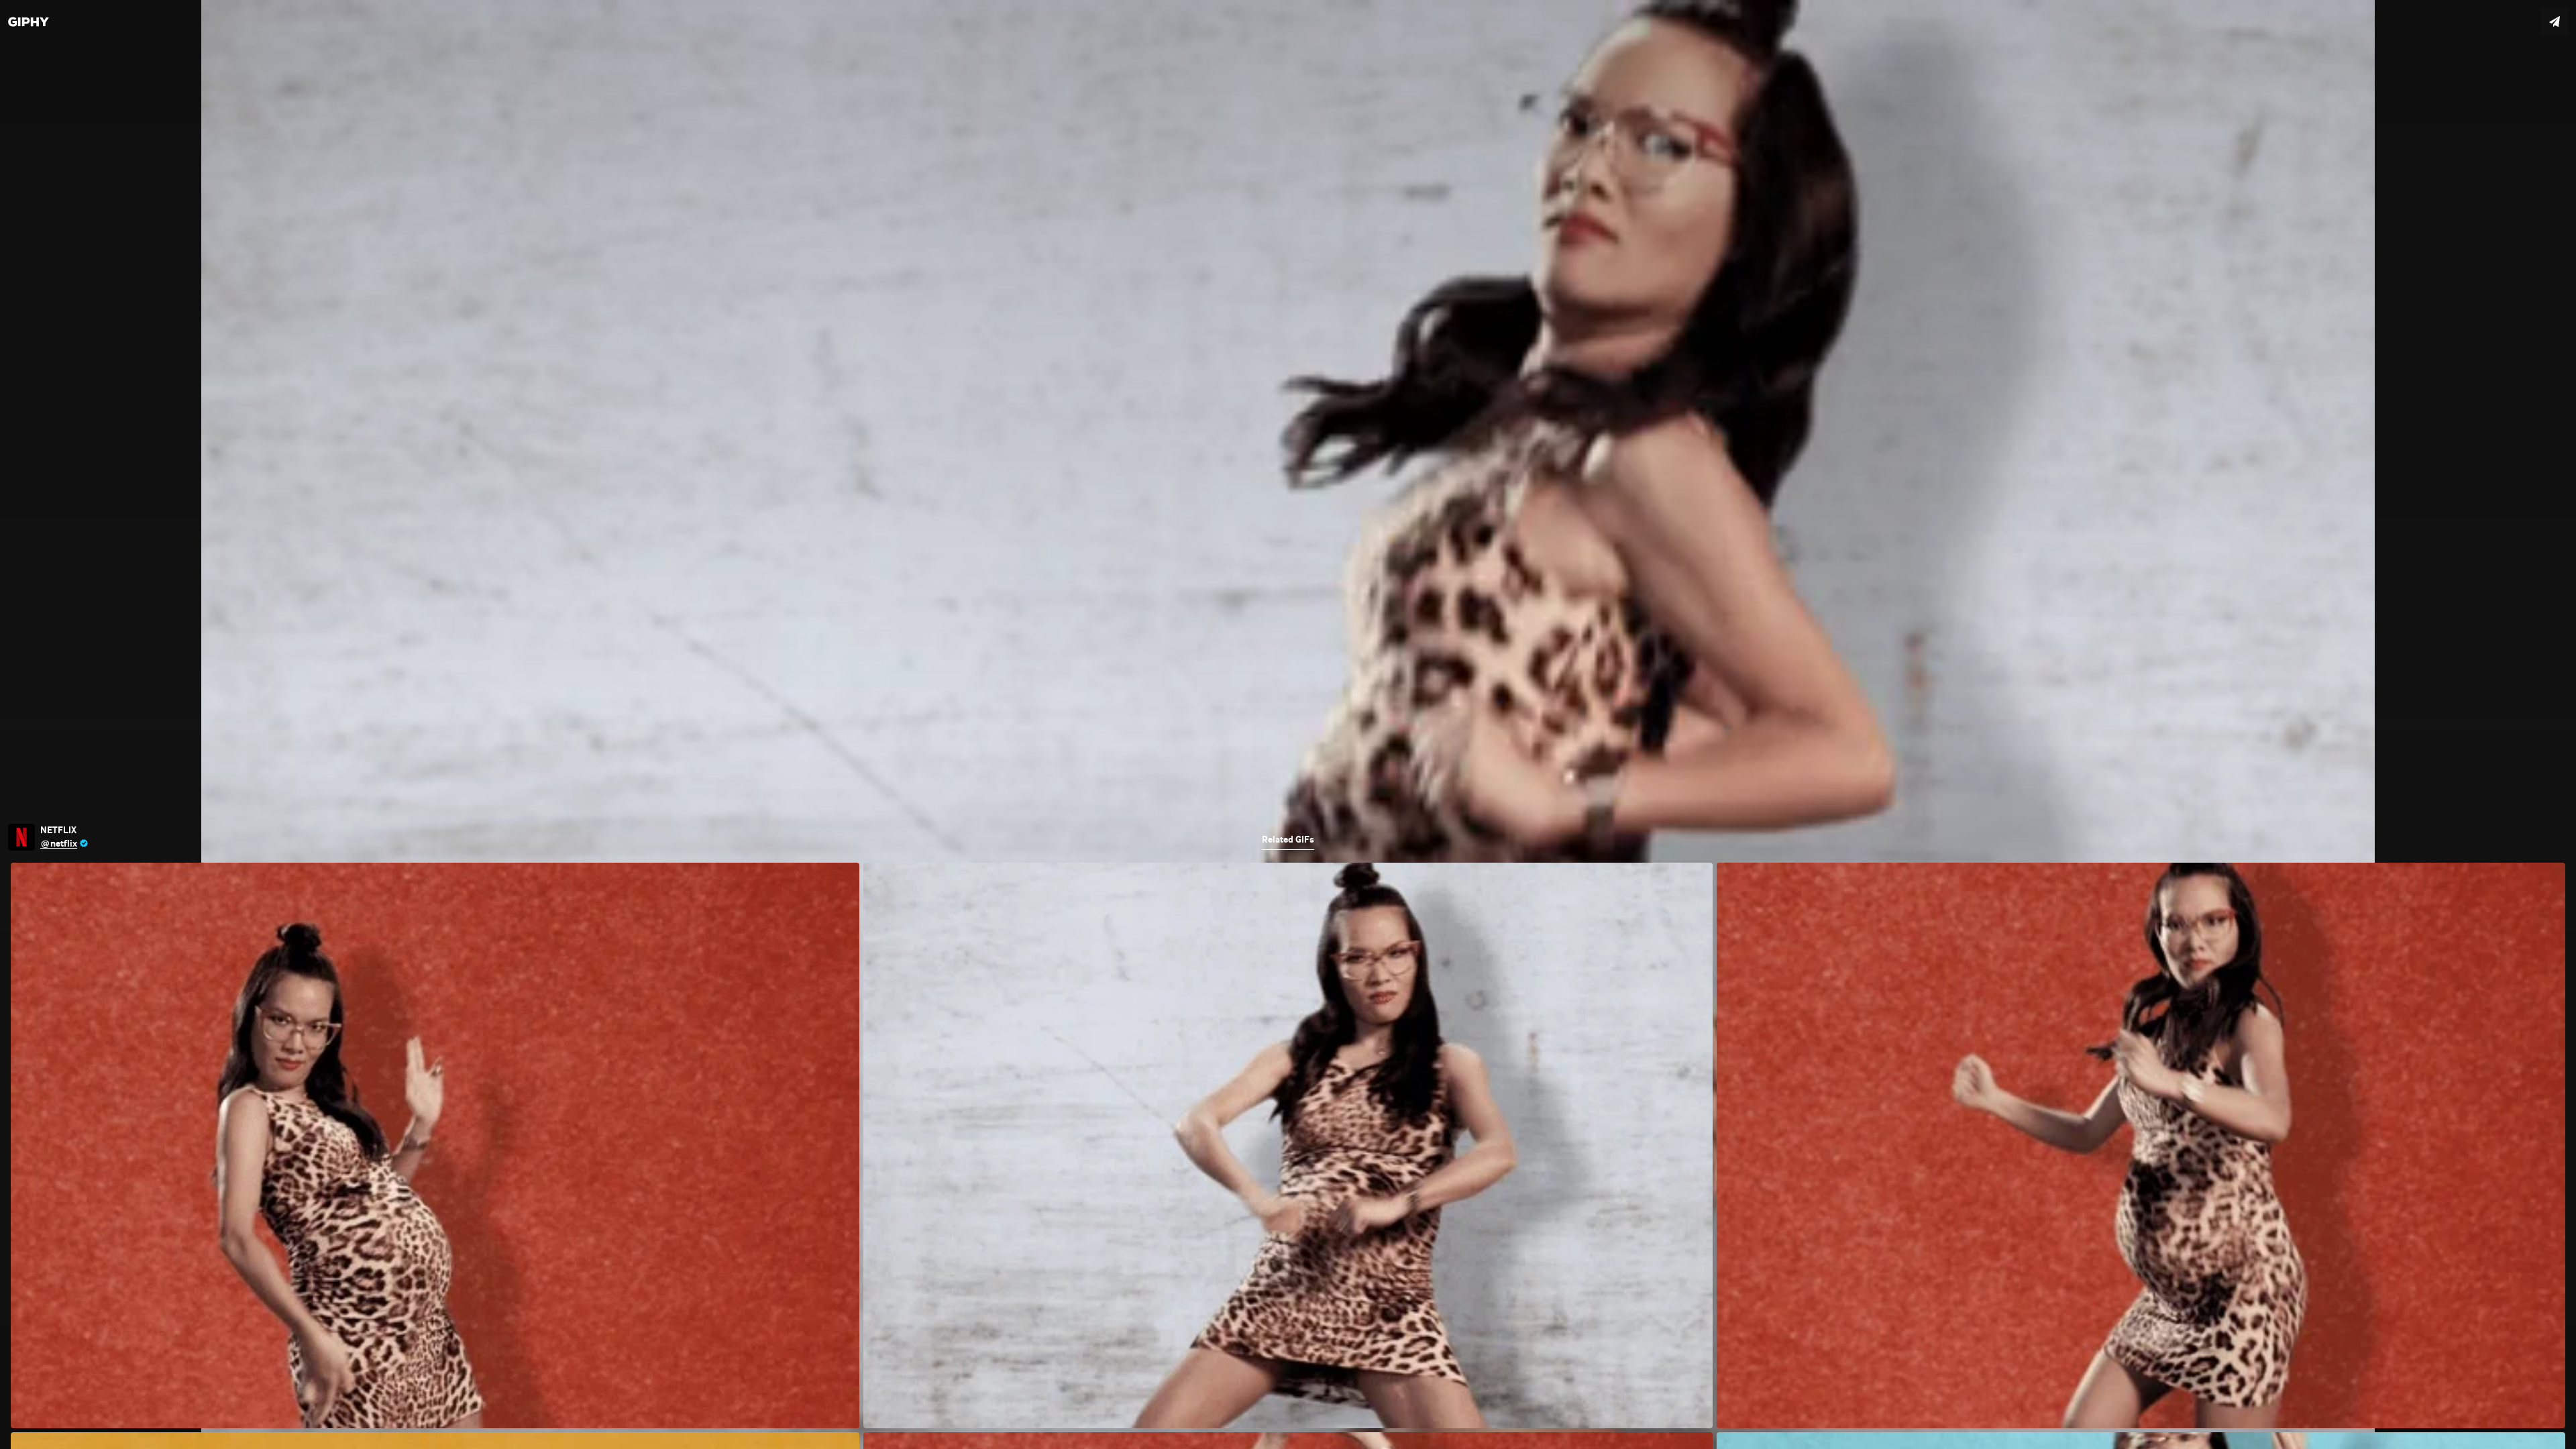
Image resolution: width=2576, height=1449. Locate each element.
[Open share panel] (2555, 21)
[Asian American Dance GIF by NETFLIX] (1288, 724)
